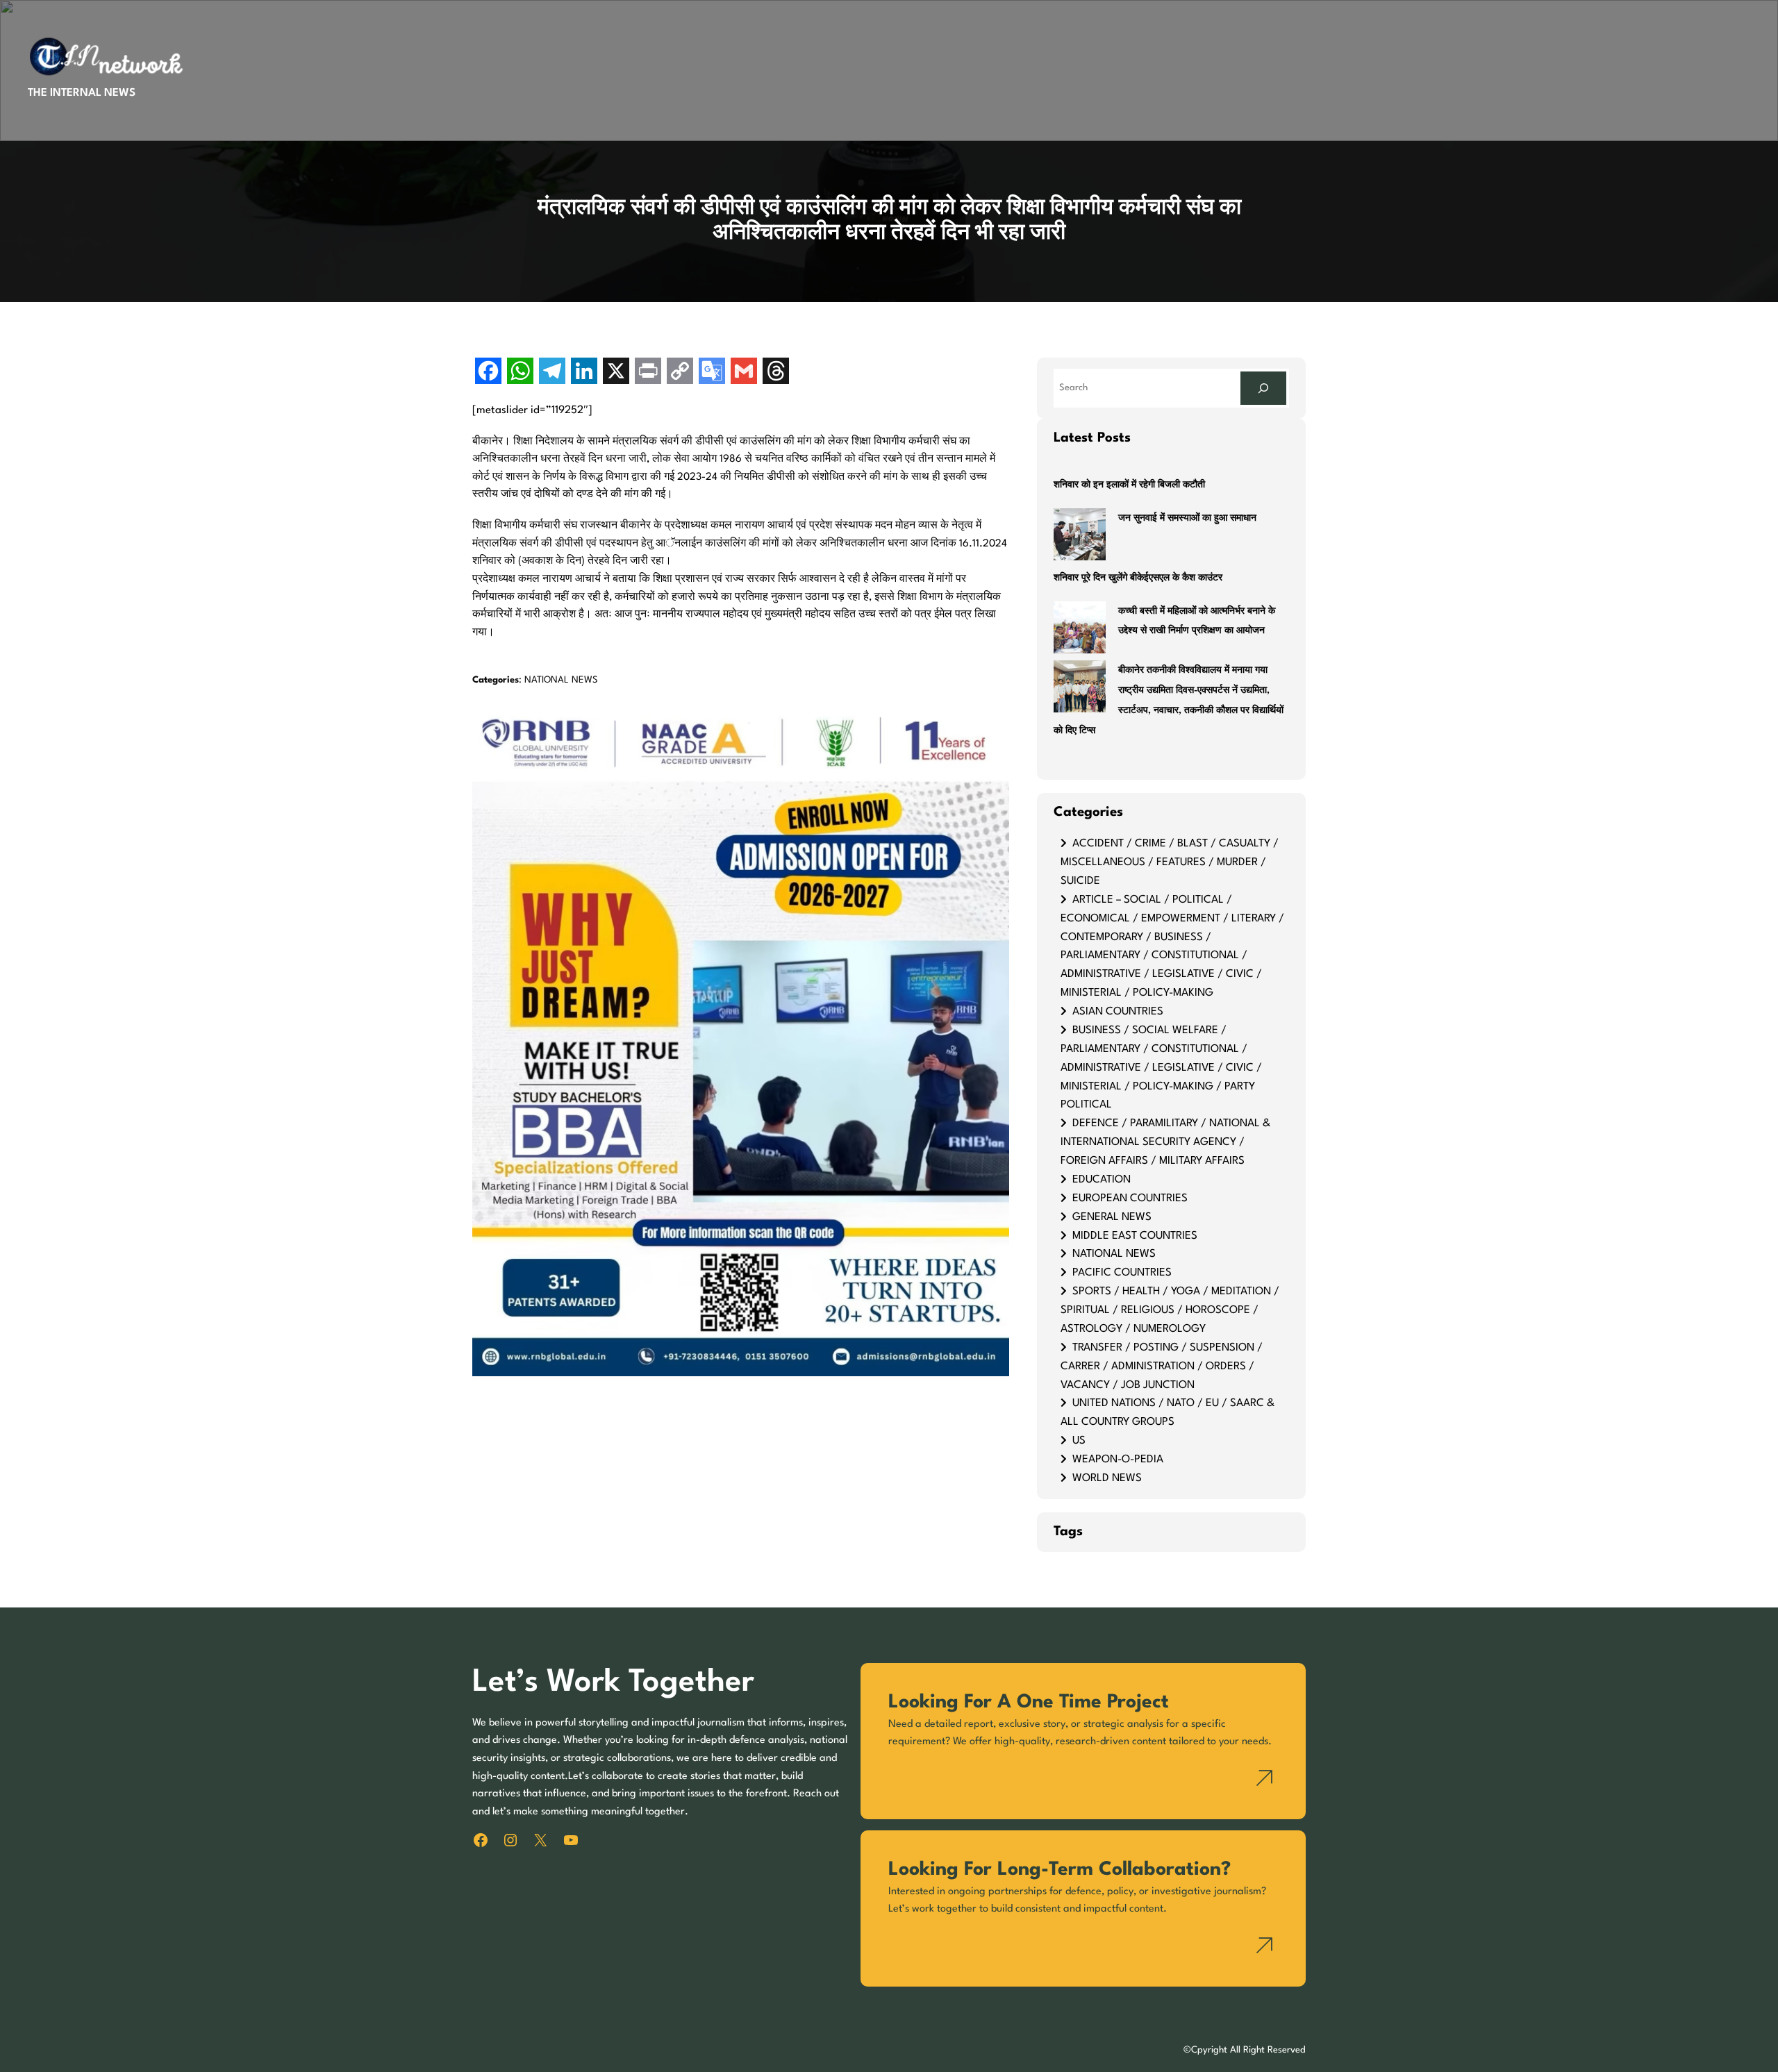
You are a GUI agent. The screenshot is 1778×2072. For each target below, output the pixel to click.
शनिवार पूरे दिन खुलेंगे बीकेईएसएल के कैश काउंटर (1138, 578)
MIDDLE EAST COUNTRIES (1135, 1236)
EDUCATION (1102, 1180)
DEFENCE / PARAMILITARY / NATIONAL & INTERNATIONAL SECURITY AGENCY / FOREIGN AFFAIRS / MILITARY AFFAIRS (1165, 1142)
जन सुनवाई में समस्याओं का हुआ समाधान (1187, 518)
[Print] (648, 373)
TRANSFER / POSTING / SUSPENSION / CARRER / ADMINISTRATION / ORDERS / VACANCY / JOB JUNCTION (1162, 1367)
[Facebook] (488, 373)
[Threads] (776, 373)
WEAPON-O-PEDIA (1118, 1460)
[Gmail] (744, 373)
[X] (616, 373)
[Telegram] (552, 373)
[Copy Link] (680, 373)
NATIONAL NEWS (561, 680)
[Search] (1263, 388)
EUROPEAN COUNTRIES (1130, 1198)
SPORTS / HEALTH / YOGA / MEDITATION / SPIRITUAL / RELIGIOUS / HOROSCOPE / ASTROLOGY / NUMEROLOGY (1170, 1310)
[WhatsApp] (520, 373)
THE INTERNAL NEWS (82, 93)
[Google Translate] (712, 373)
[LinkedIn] (584, 373)
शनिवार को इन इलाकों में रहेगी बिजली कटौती (1129, 485)
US (1079, 1441)
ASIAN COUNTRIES (1118, 1012)
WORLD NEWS (1107, 1478)
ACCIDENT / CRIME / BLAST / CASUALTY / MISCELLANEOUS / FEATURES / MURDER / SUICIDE (1170, 862)
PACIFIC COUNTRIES (1122, 1273)
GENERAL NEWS (1112, 1217)
